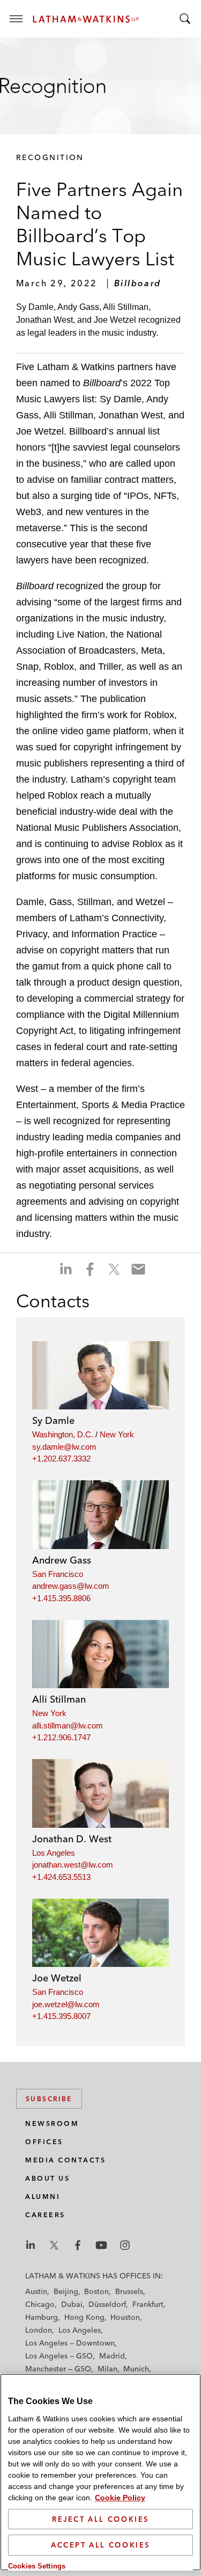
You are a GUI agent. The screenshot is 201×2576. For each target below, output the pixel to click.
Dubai (72, 2304)
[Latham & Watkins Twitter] (54, 2245)
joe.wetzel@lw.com (66, 2004)
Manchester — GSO (58, 2369)
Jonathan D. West (72, 1839)
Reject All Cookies (100, 2519)
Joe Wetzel (57, 1978)
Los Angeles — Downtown (70, 2343)
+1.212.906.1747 (61, 1737)
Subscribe (49, 2099)
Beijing (66, 2291)
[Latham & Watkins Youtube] (101, 2245)
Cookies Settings (37, 2566)
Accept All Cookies (100, 2545)
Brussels (129, 2291)
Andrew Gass (62, 1560)
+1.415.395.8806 (61, 1598)
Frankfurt (148, 2304)
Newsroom (52, 2123)
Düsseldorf (107, 2304)
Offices (44, 2142)
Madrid (112, 2356)
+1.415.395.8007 (61, 2016)
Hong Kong (84, 2317)
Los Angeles (54, 1853)
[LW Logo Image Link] (86, 19)
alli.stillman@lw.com (68, 1725)
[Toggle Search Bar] (185, 19)
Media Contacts (65, 2160)
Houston (125, 2317)
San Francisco (58, 1574)
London (39, 2330)
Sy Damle (53, 1420)
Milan (107, 2369)
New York (117, 1434)
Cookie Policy (120, 2498)
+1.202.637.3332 (61, 1459)
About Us (47, 2178)
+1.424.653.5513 (61, 1877)
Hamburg (42, 2317)
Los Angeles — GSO (59, 2356)
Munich (136, 2369)
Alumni (43, 2197)
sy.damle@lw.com (64, 1447)
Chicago (40, 2304)
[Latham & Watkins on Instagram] (125, 2245)
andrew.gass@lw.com (71, 1586)
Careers (45, 2215)
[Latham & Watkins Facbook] (78, 2245)
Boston (96, 2291)
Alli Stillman (59, 1699)
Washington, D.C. (63, 1434)
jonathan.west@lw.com (73, 1865)
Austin (36, 2291)
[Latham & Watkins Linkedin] (31, 2245)
